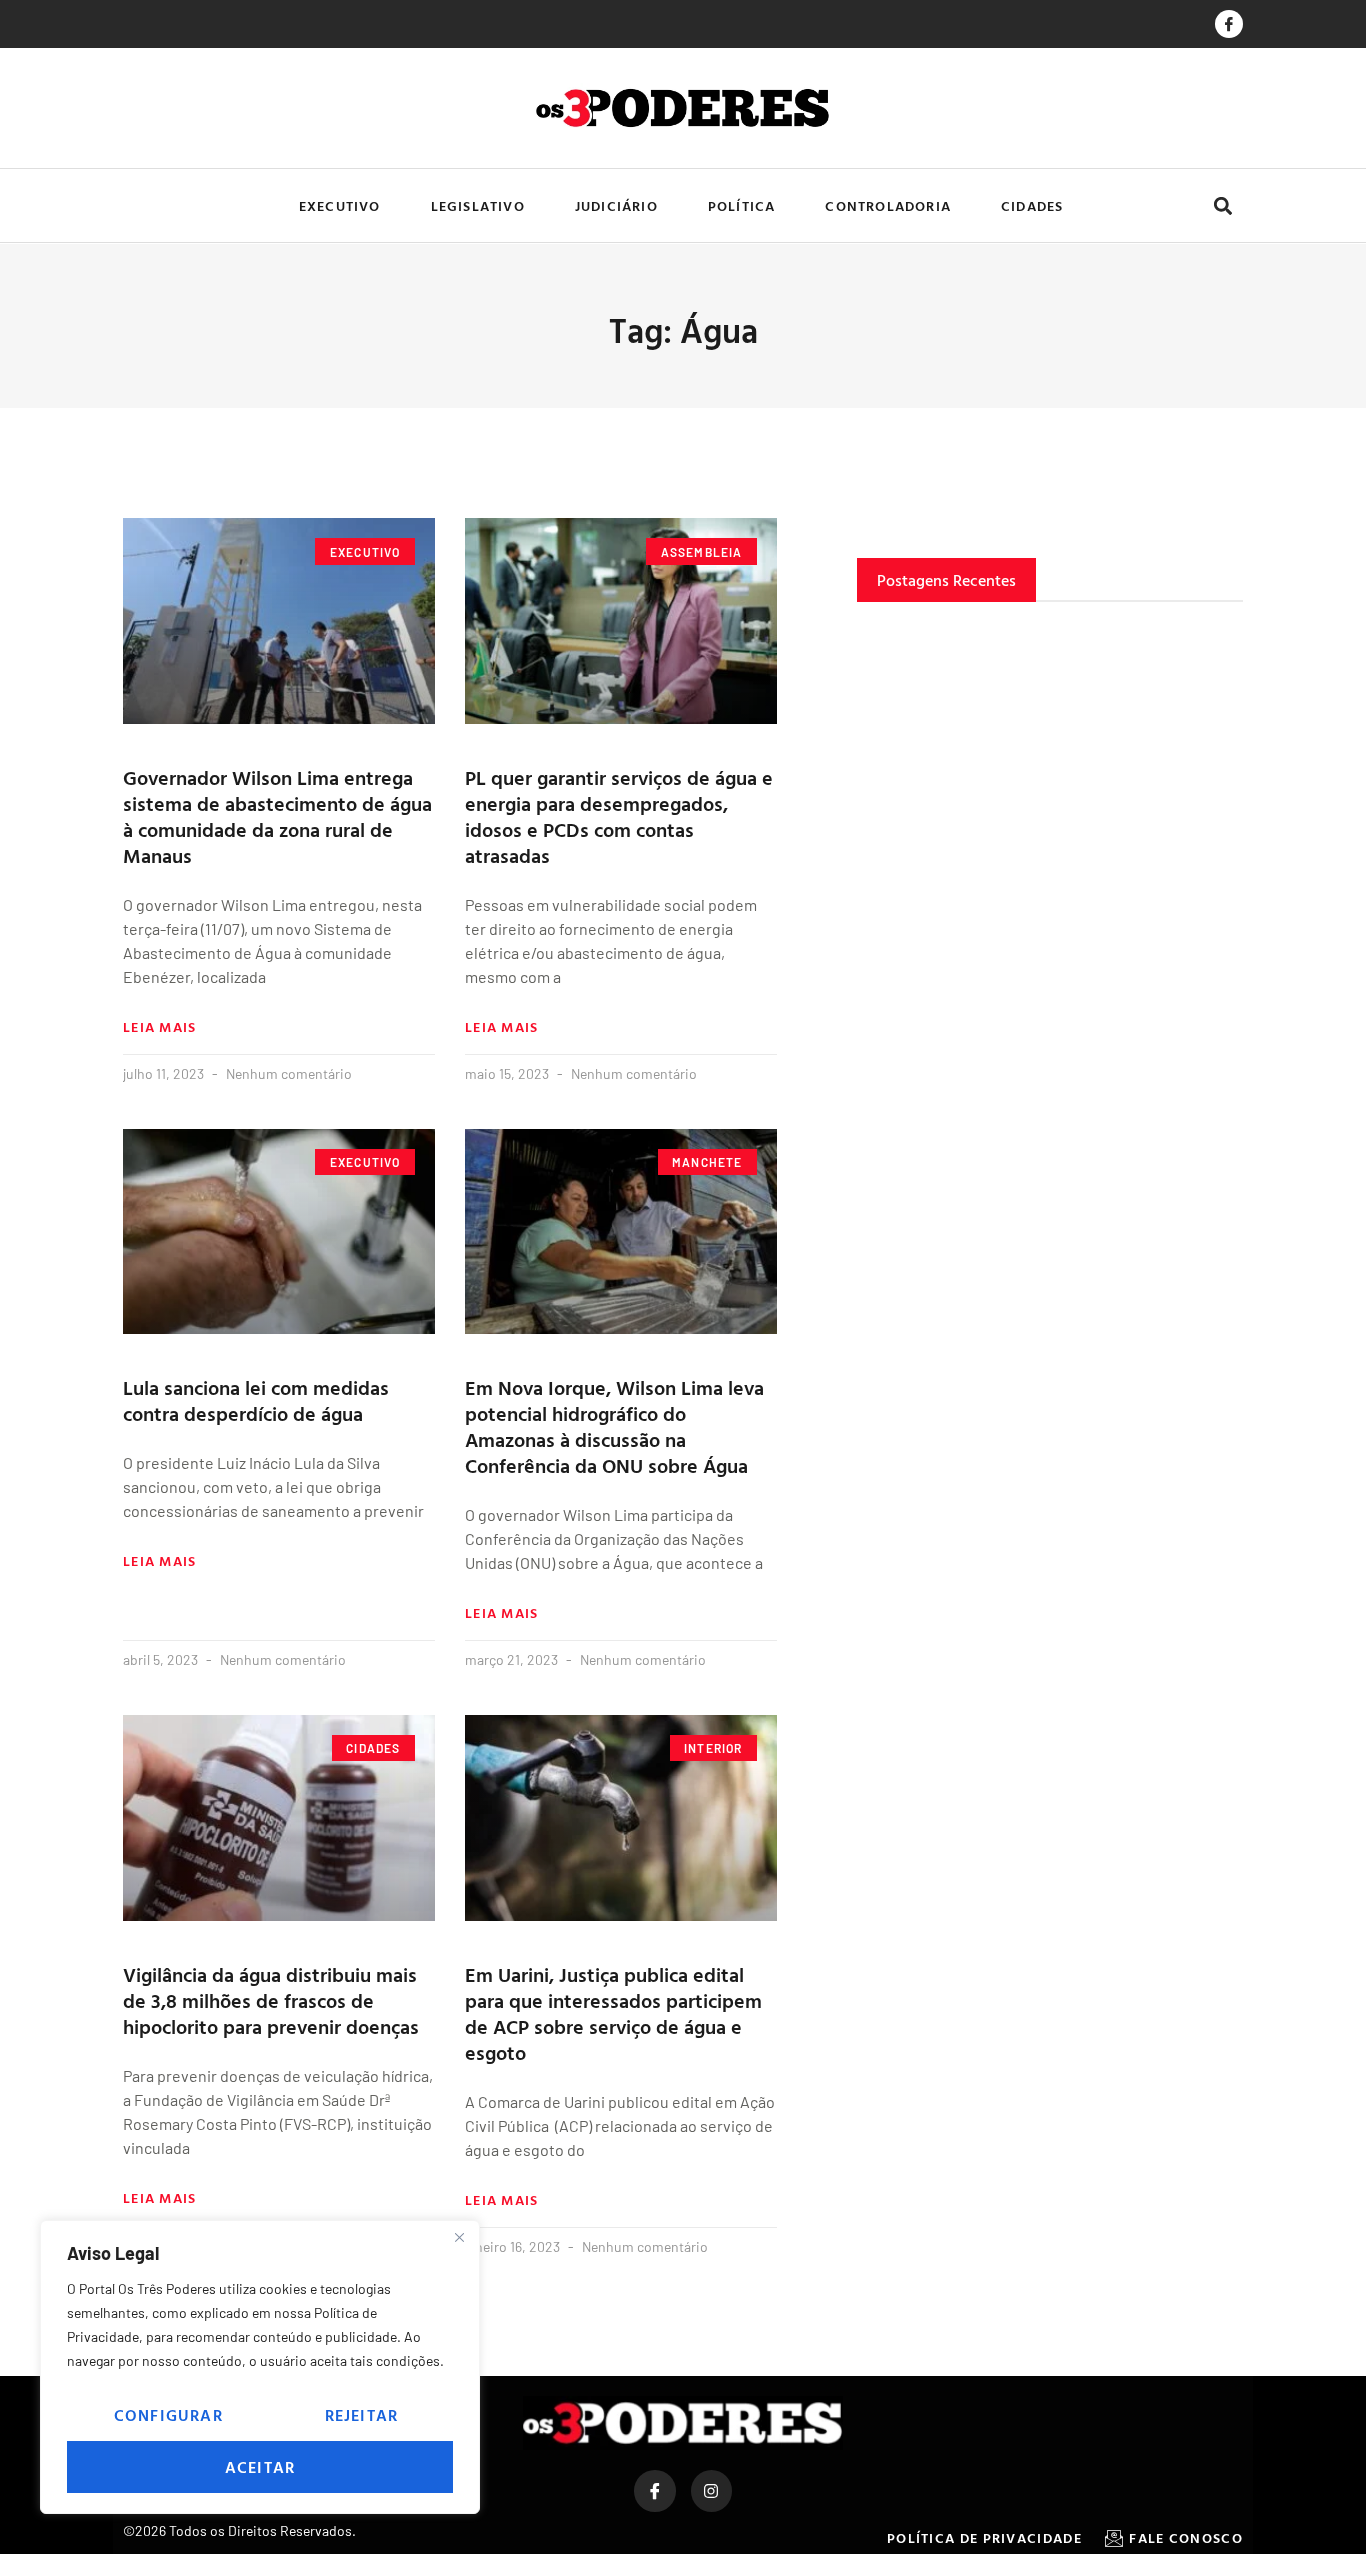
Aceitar (260, 2467)
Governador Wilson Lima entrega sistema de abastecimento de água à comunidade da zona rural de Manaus (277, 816)
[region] (260, 2367)
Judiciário (616, 205)
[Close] (459, 2237)
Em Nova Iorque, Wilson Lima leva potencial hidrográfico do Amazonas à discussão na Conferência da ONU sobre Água (614, 1426)
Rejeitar (362, 2415)
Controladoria (888, 205)
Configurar (168, 2415)
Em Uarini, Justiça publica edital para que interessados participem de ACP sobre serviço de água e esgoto (613, 2013)
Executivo (340, 205)
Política (742, 205)
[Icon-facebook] (1229, 24)
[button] (1222, 205)
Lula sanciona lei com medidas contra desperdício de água (256, 1400)
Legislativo (478, 205)
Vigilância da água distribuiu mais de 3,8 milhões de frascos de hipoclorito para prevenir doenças (271, 2000)
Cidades (1032, 205)
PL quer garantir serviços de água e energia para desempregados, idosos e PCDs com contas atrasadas (619, 816)
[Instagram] (712, 2491)
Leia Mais (160, 1027)
